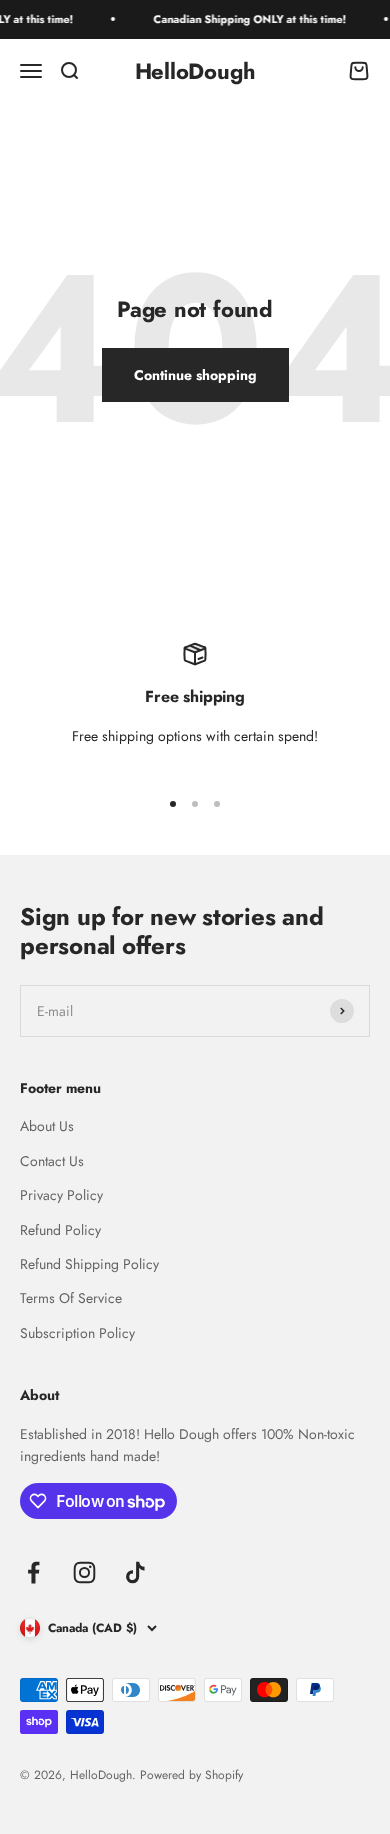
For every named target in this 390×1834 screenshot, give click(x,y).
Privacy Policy (61, 1195)
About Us (47, 1126)
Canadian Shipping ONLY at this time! (243, 19)
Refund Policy (60, 1230)
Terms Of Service (71, 1298)
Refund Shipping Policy (89, 1264)
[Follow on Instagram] (84, 1572)
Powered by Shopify (191, 1775)
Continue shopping (195, 375)
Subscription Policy (77, 1333)
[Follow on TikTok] (135, 1572)
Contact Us (52, 1161)
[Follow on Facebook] (33, 1572)
